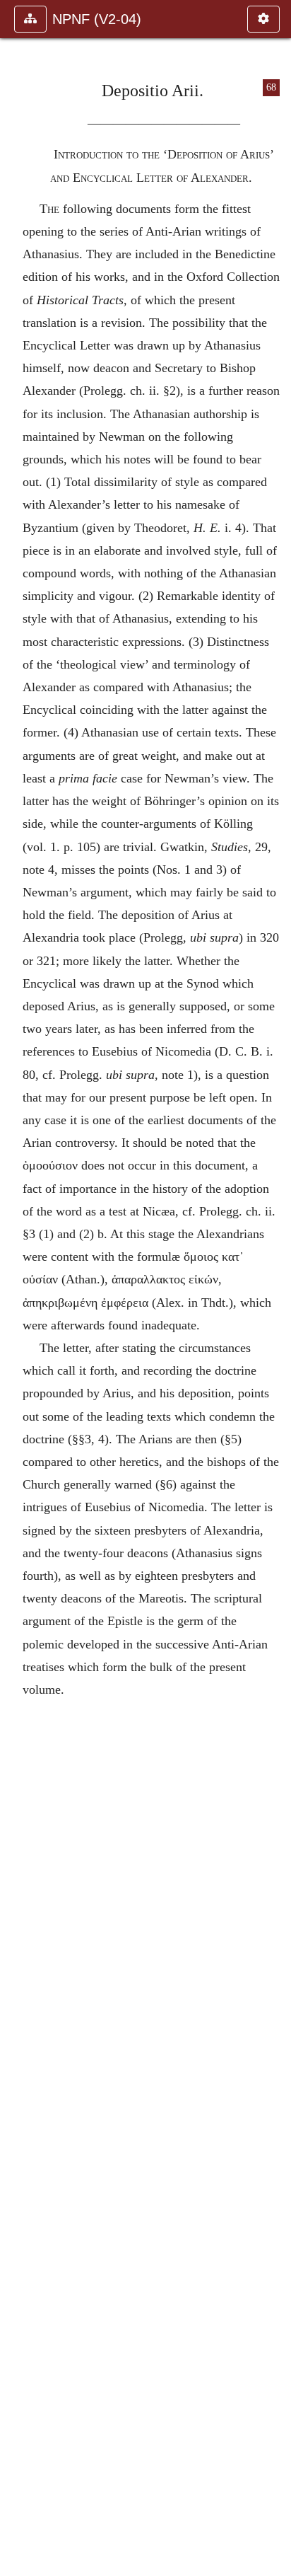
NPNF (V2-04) (97, 19)
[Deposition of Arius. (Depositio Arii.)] (16, 1288)
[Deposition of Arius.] (275, 1288)
